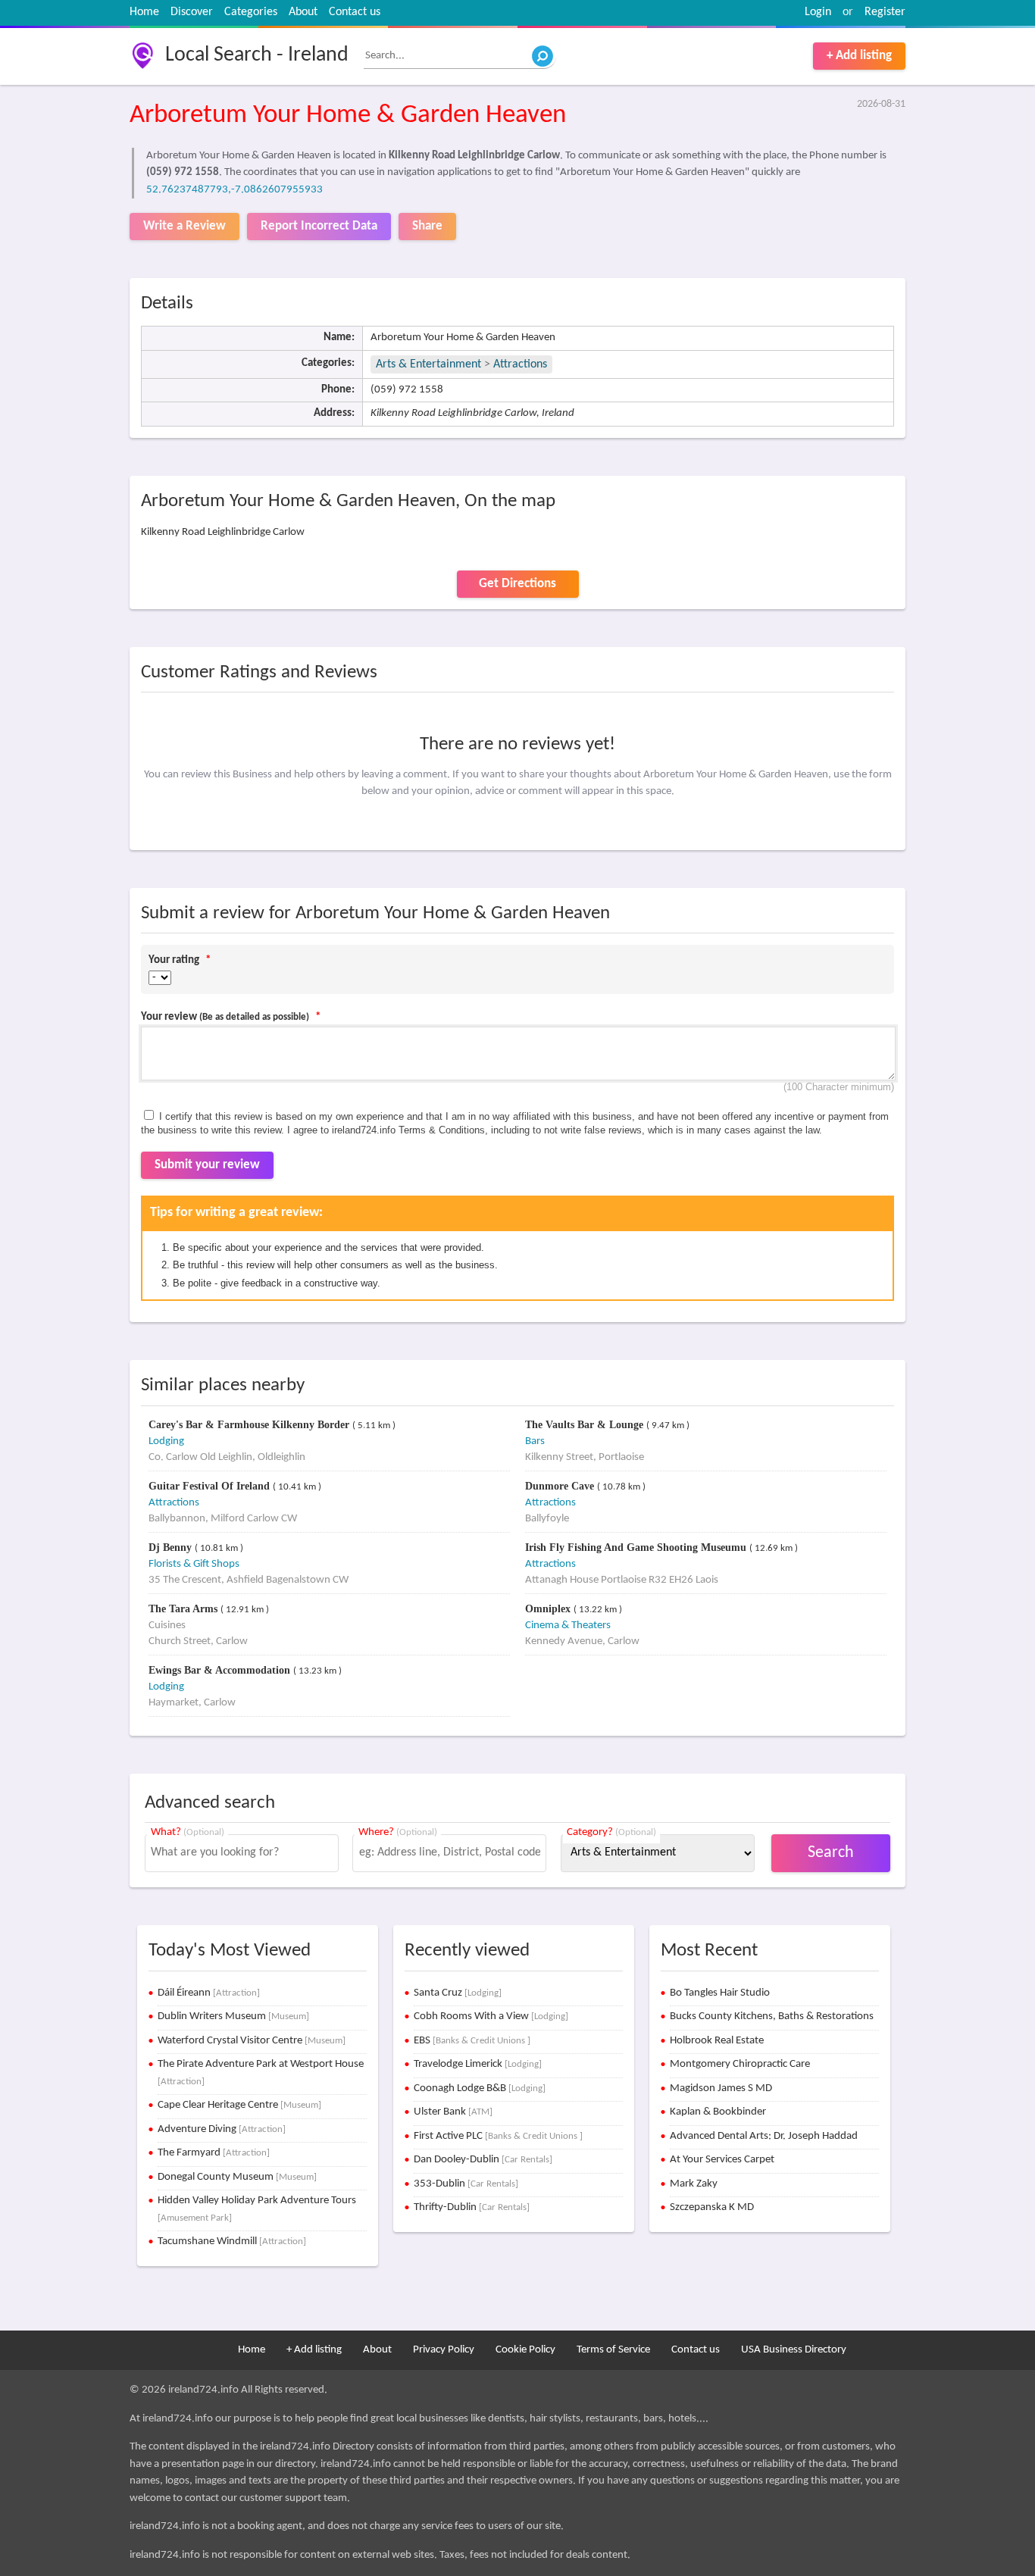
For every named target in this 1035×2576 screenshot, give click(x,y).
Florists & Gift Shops (194, 1564)
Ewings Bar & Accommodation (221, 1670)
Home (144, 12)
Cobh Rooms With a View (491, 2016)
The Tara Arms (184, 1609)
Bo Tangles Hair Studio (720, 1993)
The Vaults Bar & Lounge (586, 1425)
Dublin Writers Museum (233, 2016)
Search (831, 1853)
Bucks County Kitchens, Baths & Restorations (772, 2016)
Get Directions (517, 584)
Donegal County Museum (237, 2177)
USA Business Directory (794, 2350)
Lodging (166, 1441)
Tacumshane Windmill (232, 2241)
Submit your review (207, 1165)
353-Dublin (466, 2184)
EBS (472, 2041)
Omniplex (549, 1609)
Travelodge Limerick (478, 2064)
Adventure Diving (222, 2129)
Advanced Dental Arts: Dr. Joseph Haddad (764, 2136)
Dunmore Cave (561, 1486)
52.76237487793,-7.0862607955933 (235, 190)
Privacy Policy (444, 2350)
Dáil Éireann (209, 1993)
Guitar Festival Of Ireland (211, 1486)
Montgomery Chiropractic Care (740, 2064)
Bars (535, 1441)
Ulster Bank (453, 2112)
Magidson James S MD (721, 2088)
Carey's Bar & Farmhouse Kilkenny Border (250, 1425)
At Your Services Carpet (722, 2160)
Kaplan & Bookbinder (718, 2112)
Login (818, 12)
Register (885, 12)
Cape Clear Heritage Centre (239, 2105)
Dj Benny (172, 1547)
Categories (251, 12)
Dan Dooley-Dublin (483, 2160)
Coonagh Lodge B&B (480, 2088)
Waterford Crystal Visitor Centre (252, 2041)
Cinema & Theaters (568, 1626)
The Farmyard (214, 2153)
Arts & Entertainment (430, 364)
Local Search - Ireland (257, 55)
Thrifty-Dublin (472, 2207)
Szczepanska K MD (712, 2207)
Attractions (520, 364)
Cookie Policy (525, 2350)
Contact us (355, 12)
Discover (192, 12)
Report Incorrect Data (319, 226)
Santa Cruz (458, 1993)
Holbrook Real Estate (717, 2041)
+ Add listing (859, 56)
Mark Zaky (694, 2184)
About (303, 12)
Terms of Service (613, 2350)
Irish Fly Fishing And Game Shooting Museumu (637, 1547)
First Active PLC (498, 2136)
